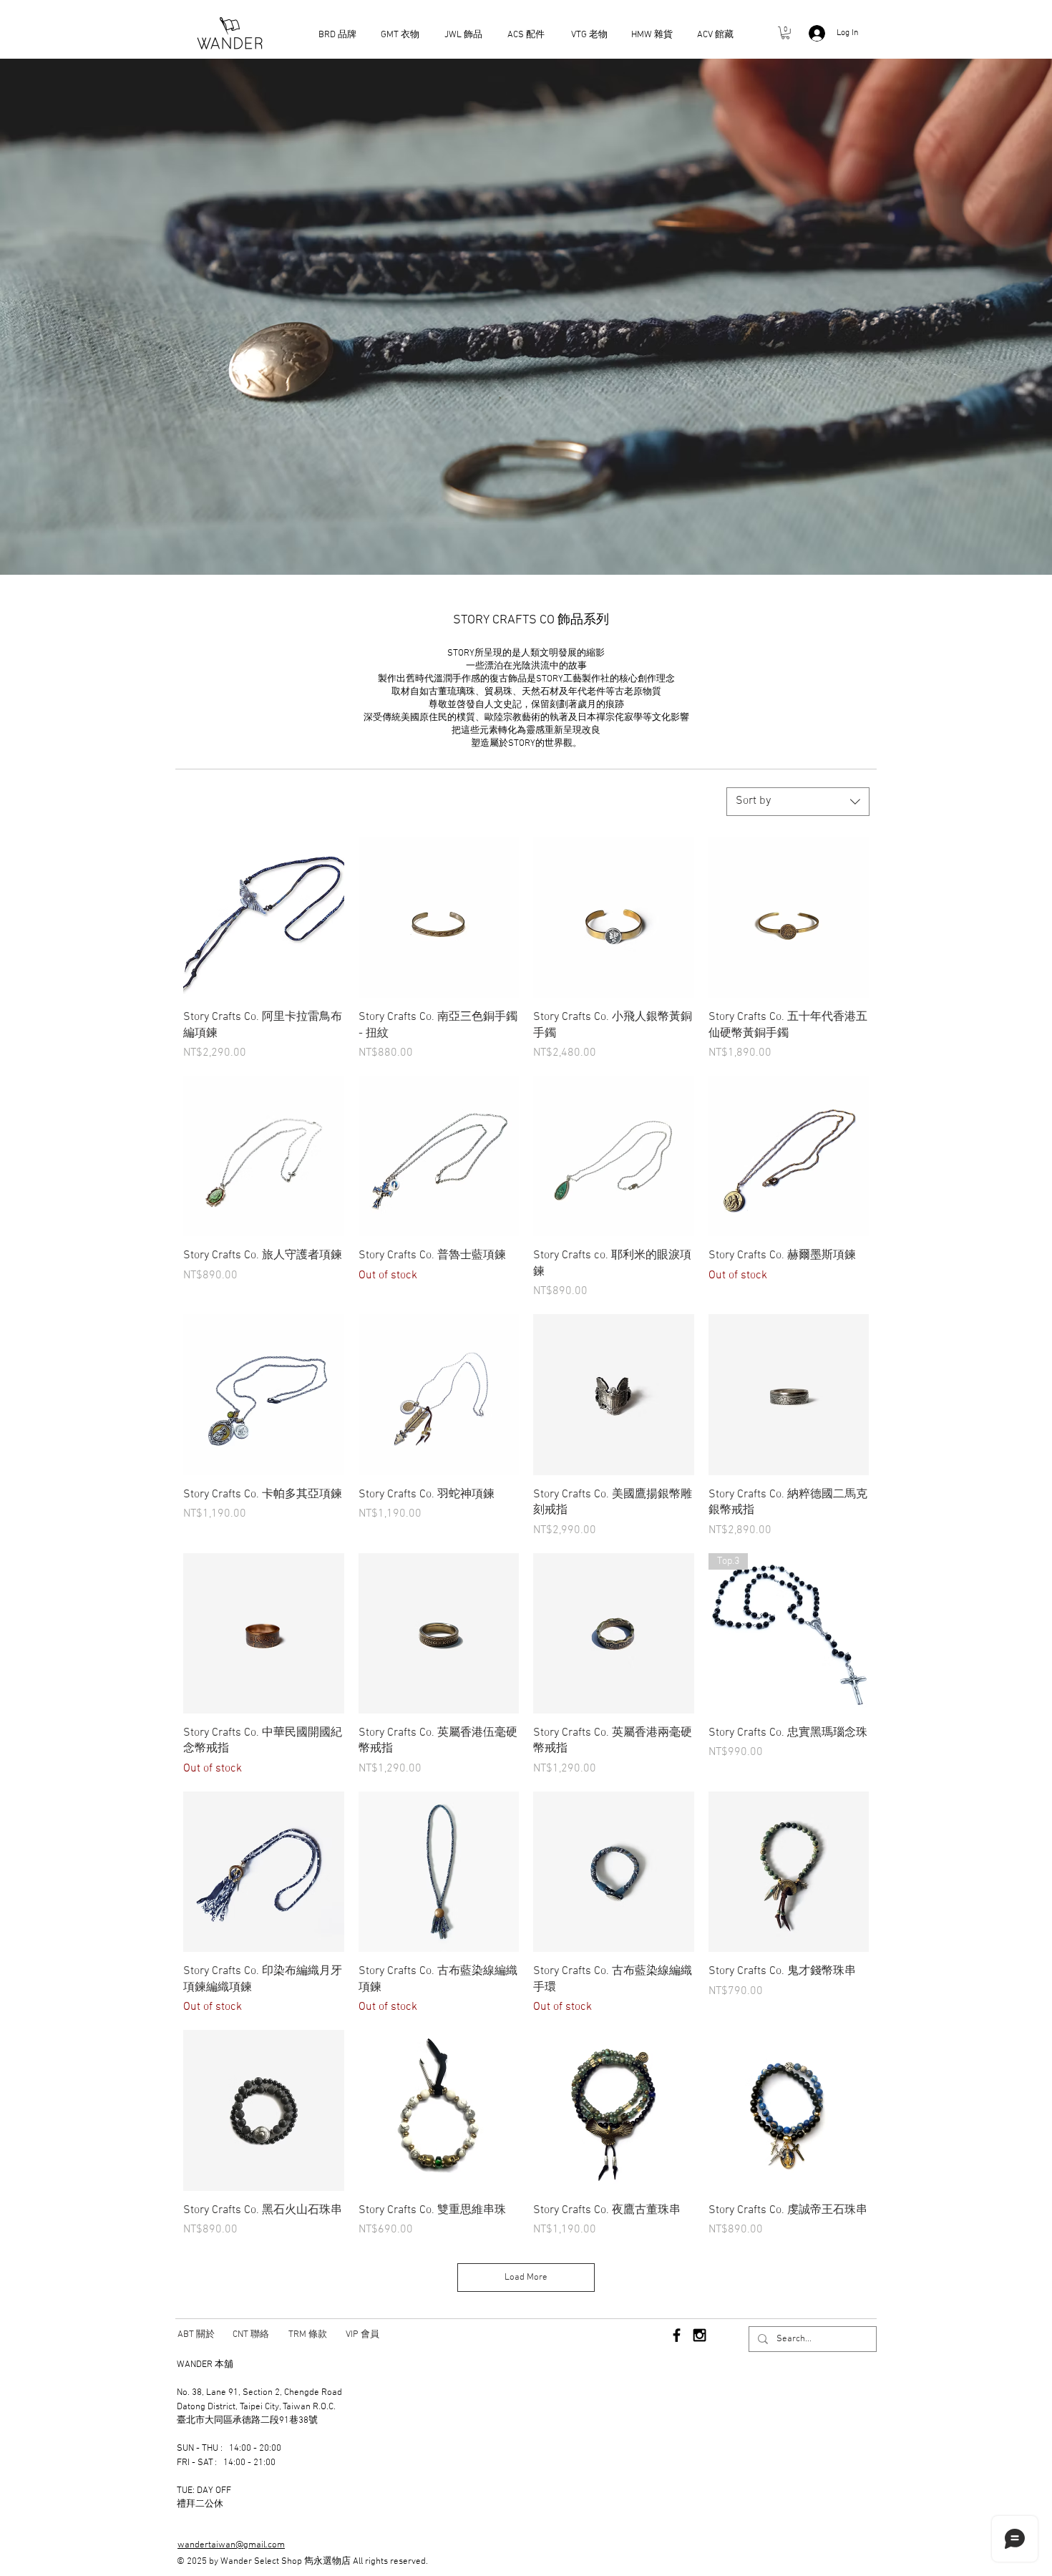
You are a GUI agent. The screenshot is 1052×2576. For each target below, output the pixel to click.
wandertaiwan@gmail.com (231, 2545)
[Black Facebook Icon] (677, 2335)
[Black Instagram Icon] (700, 2335)
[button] (785, 33)
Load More (526, 2278)
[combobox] (798, 802)
